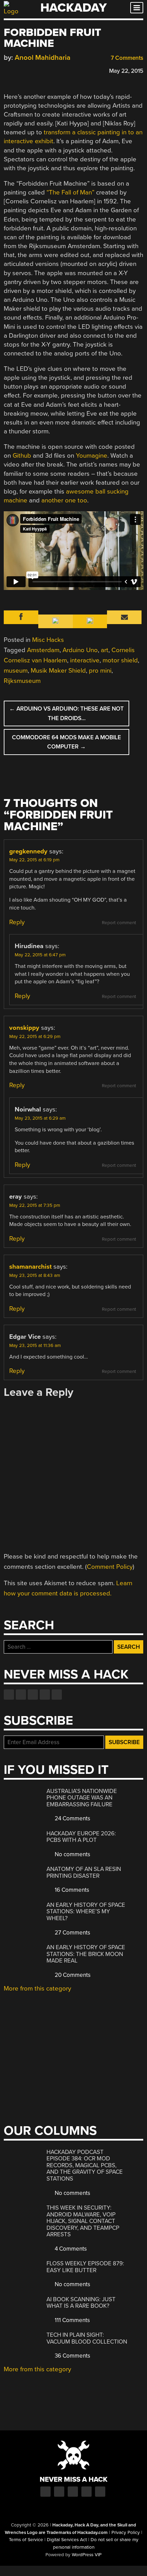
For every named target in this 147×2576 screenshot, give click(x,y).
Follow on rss (45, 1695)
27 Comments (72, 1933)
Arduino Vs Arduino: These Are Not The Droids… (66, 713)
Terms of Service (26, 2540)
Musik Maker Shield (58, 671)
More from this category (37, 1988)
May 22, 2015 (126, 71)
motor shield (120, 660)
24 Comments (72, 1818)
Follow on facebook (9, 1695)
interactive (85, 660)
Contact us (57, 1695)
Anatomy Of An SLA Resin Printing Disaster (84, 1872)
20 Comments (72, 1975)
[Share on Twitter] (17, 70)
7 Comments (126, 58)
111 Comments (72, 2320)
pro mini (100, 671)
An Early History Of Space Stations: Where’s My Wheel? (86, 1912)
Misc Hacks (48, 640)
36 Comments (72, 2356)
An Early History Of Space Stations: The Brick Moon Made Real (86, 1954)
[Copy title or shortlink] (47, 70)
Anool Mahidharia (43, 58)
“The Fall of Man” (70, 192)
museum (16, 671)
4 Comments (70, 2249)
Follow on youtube (33, 1695)
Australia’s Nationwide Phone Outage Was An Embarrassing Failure (82, 1798)
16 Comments (71, 1890)
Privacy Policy (126, 2533)
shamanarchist (30, 1267)
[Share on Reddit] (37, 70)
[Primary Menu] (137, 8)
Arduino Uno (80, 650)
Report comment (119, 923)
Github (22, 456)
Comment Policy (110, 1567)
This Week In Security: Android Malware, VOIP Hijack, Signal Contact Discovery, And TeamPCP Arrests (83, 2221)
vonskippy (24, 1028)
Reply (17, 922)
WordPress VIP (87, 2555)
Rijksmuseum (22, 681)
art (105, 650)
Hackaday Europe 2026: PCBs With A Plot (81, 1837)
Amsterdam (43, 650)
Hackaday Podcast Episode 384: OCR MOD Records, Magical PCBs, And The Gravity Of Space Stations (85, 2165)
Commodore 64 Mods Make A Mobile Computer (66, 742)
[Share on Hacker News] (27, 70)
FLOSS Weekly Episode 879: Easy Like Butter (85, 2267)
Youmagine (92, 456)
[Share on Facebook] (7, 70)
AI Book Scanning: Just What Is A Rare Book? (81, 2303)
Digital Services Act (67, 2540)
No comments (72, 1854)
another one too (64, 500)
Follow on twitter (21, 1695)
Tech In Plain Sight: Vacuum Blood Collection (87, 2338)
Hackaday (73, 8)
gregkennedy (28, 851)
